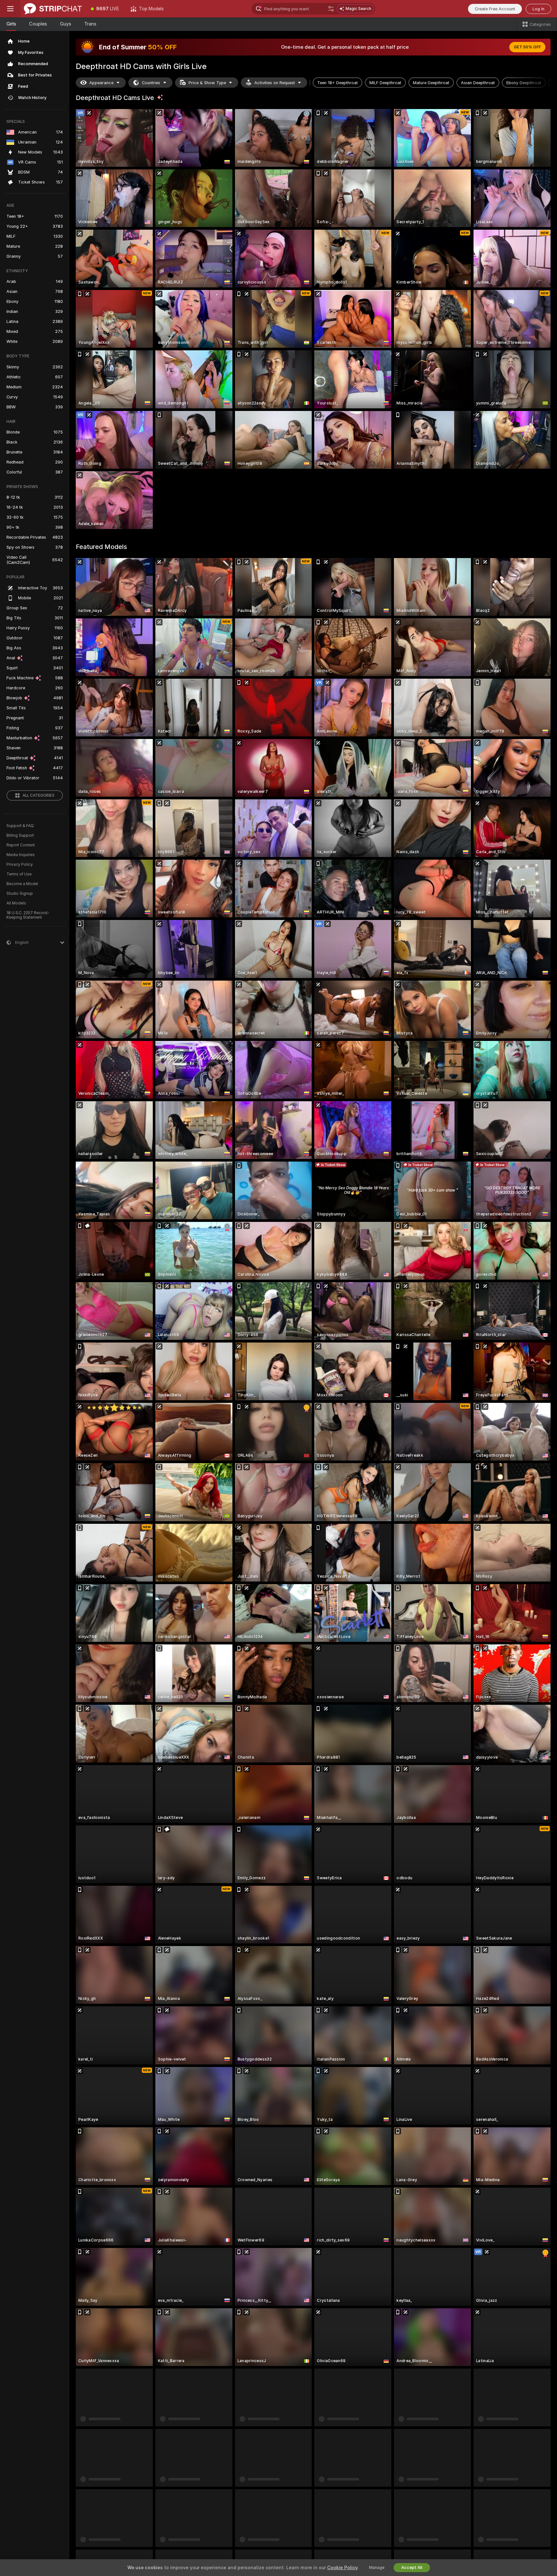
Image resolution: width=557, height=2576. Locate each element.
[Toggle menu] (10, 9)
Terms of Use (19, 874)
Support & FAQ (20, 826)
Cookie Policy (342, 2568)
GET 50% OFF (527, 47)
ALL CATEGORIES (39, 795)
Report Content (21, 845)
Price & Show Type (207, 83)
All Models (16, 903)
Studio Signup (20, 894)
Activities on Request (275, 83)
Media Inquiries (21, 855)
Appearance (101, 83)
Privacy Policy (20, 864)
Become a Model (22, 884)
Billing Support (20, 835)
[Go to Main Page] (53, 9)
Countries (151, 83)
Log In (538, 9)
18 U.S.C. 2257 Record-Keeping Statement (28, 915)
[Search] (331, 9)
